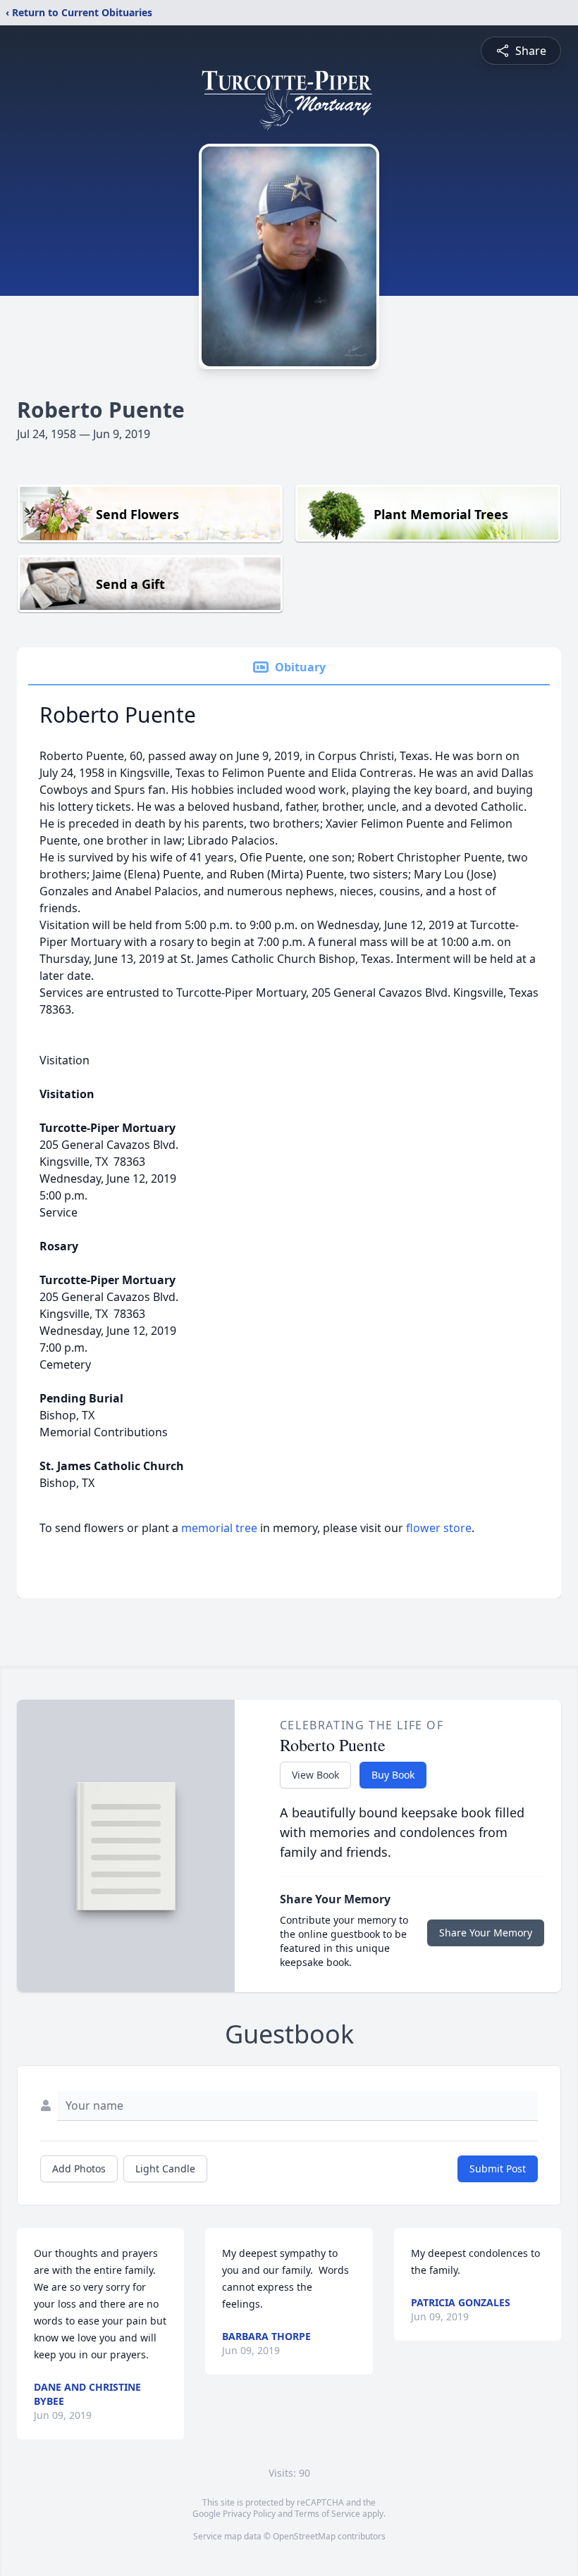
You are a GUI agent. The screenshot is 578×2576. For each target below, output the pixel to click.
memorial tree (219, 1528)
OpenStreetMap (304, 2536)
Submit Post (498, 2169)
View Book (315, 1775)
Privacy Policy (249, 2514)
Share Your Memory (486, 1933)
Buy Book (393, 1775)
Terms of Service (327, 2514)
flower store (439, 1528)
